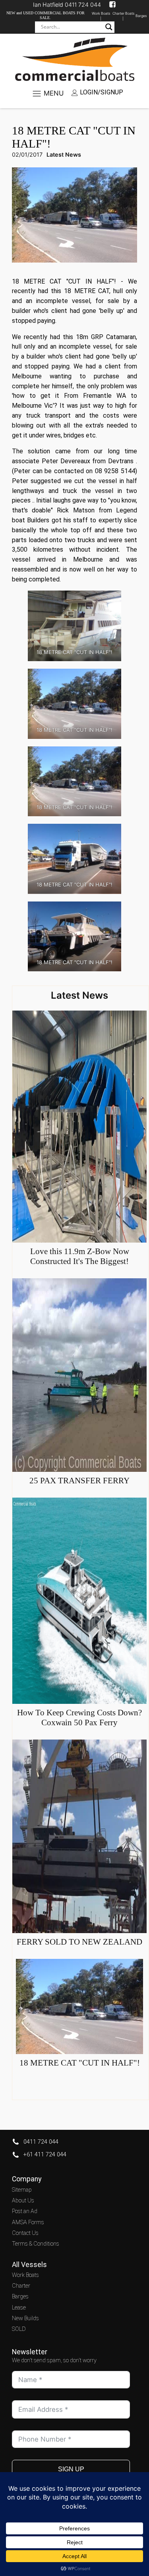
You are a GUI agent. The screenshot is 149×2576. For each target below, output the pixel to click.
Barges (141, 16)
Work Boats (25, 2275)
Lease (19, 2308)
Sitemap (22, 2190)
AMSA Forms (28, 2222)
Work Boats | (101, 16)
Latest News (64, 154)
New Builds (25, 2318)
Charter (21, 2286)
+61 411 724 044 (45, 2155)
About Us (23, 2201)
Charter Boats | (124, 16)
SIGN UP (71, 2469)
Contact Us (25, 2233)
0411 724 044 (41, 2142)
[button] (97, 93)
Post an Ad (25, 2211)
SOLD (19, 2329)
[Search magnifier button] (109, 27)
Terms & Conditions (36, 2244)
